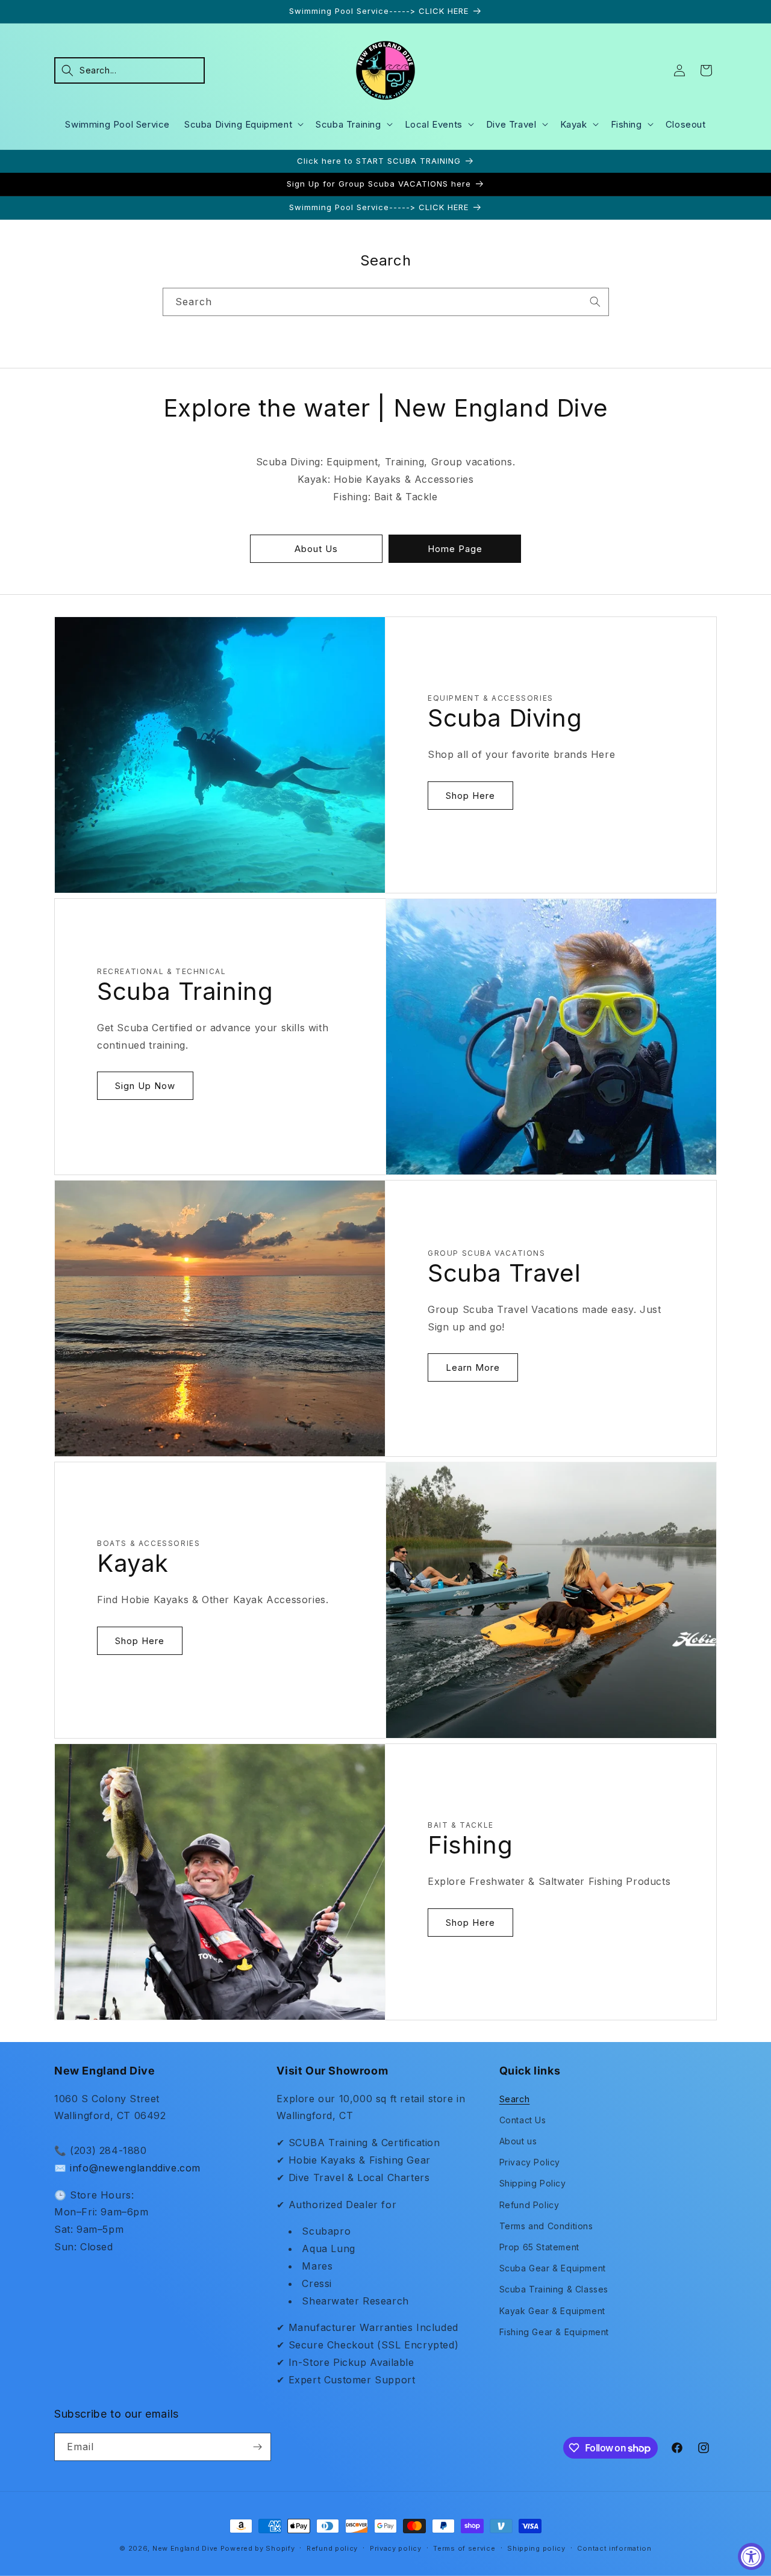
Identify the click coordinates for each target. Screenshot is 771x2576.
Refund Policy (529, 2205)
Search (515, 2099)
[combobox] (386, 302)
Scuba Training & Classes (554, 2289)
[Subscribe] (257, 2447)
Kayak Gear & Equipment (552, 2311)
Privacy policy (396, 2548)
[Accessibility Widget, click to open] (751, 2556)
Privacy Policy (530, 2162)
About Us (316, 549)
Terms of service (464, 2548)
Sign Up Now (145, 1086)
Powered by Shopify (258, 2548)
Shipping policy (536, 2548)
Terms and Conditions (546, 2226)
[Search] (595, 302)
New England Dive (185, 2548)
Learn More (473, 1367)
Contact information (614, 2548)
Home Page (455, 549)
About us (518, 2141)
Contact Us (523, 2120)
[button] (130, 70)
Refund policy (332, 2548)
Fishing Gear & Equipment (554, 2332)
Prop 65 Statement (539, 2247)
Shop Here (470, 796)
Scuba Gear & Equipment (553, 2268)
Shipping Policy (533, 2183)
